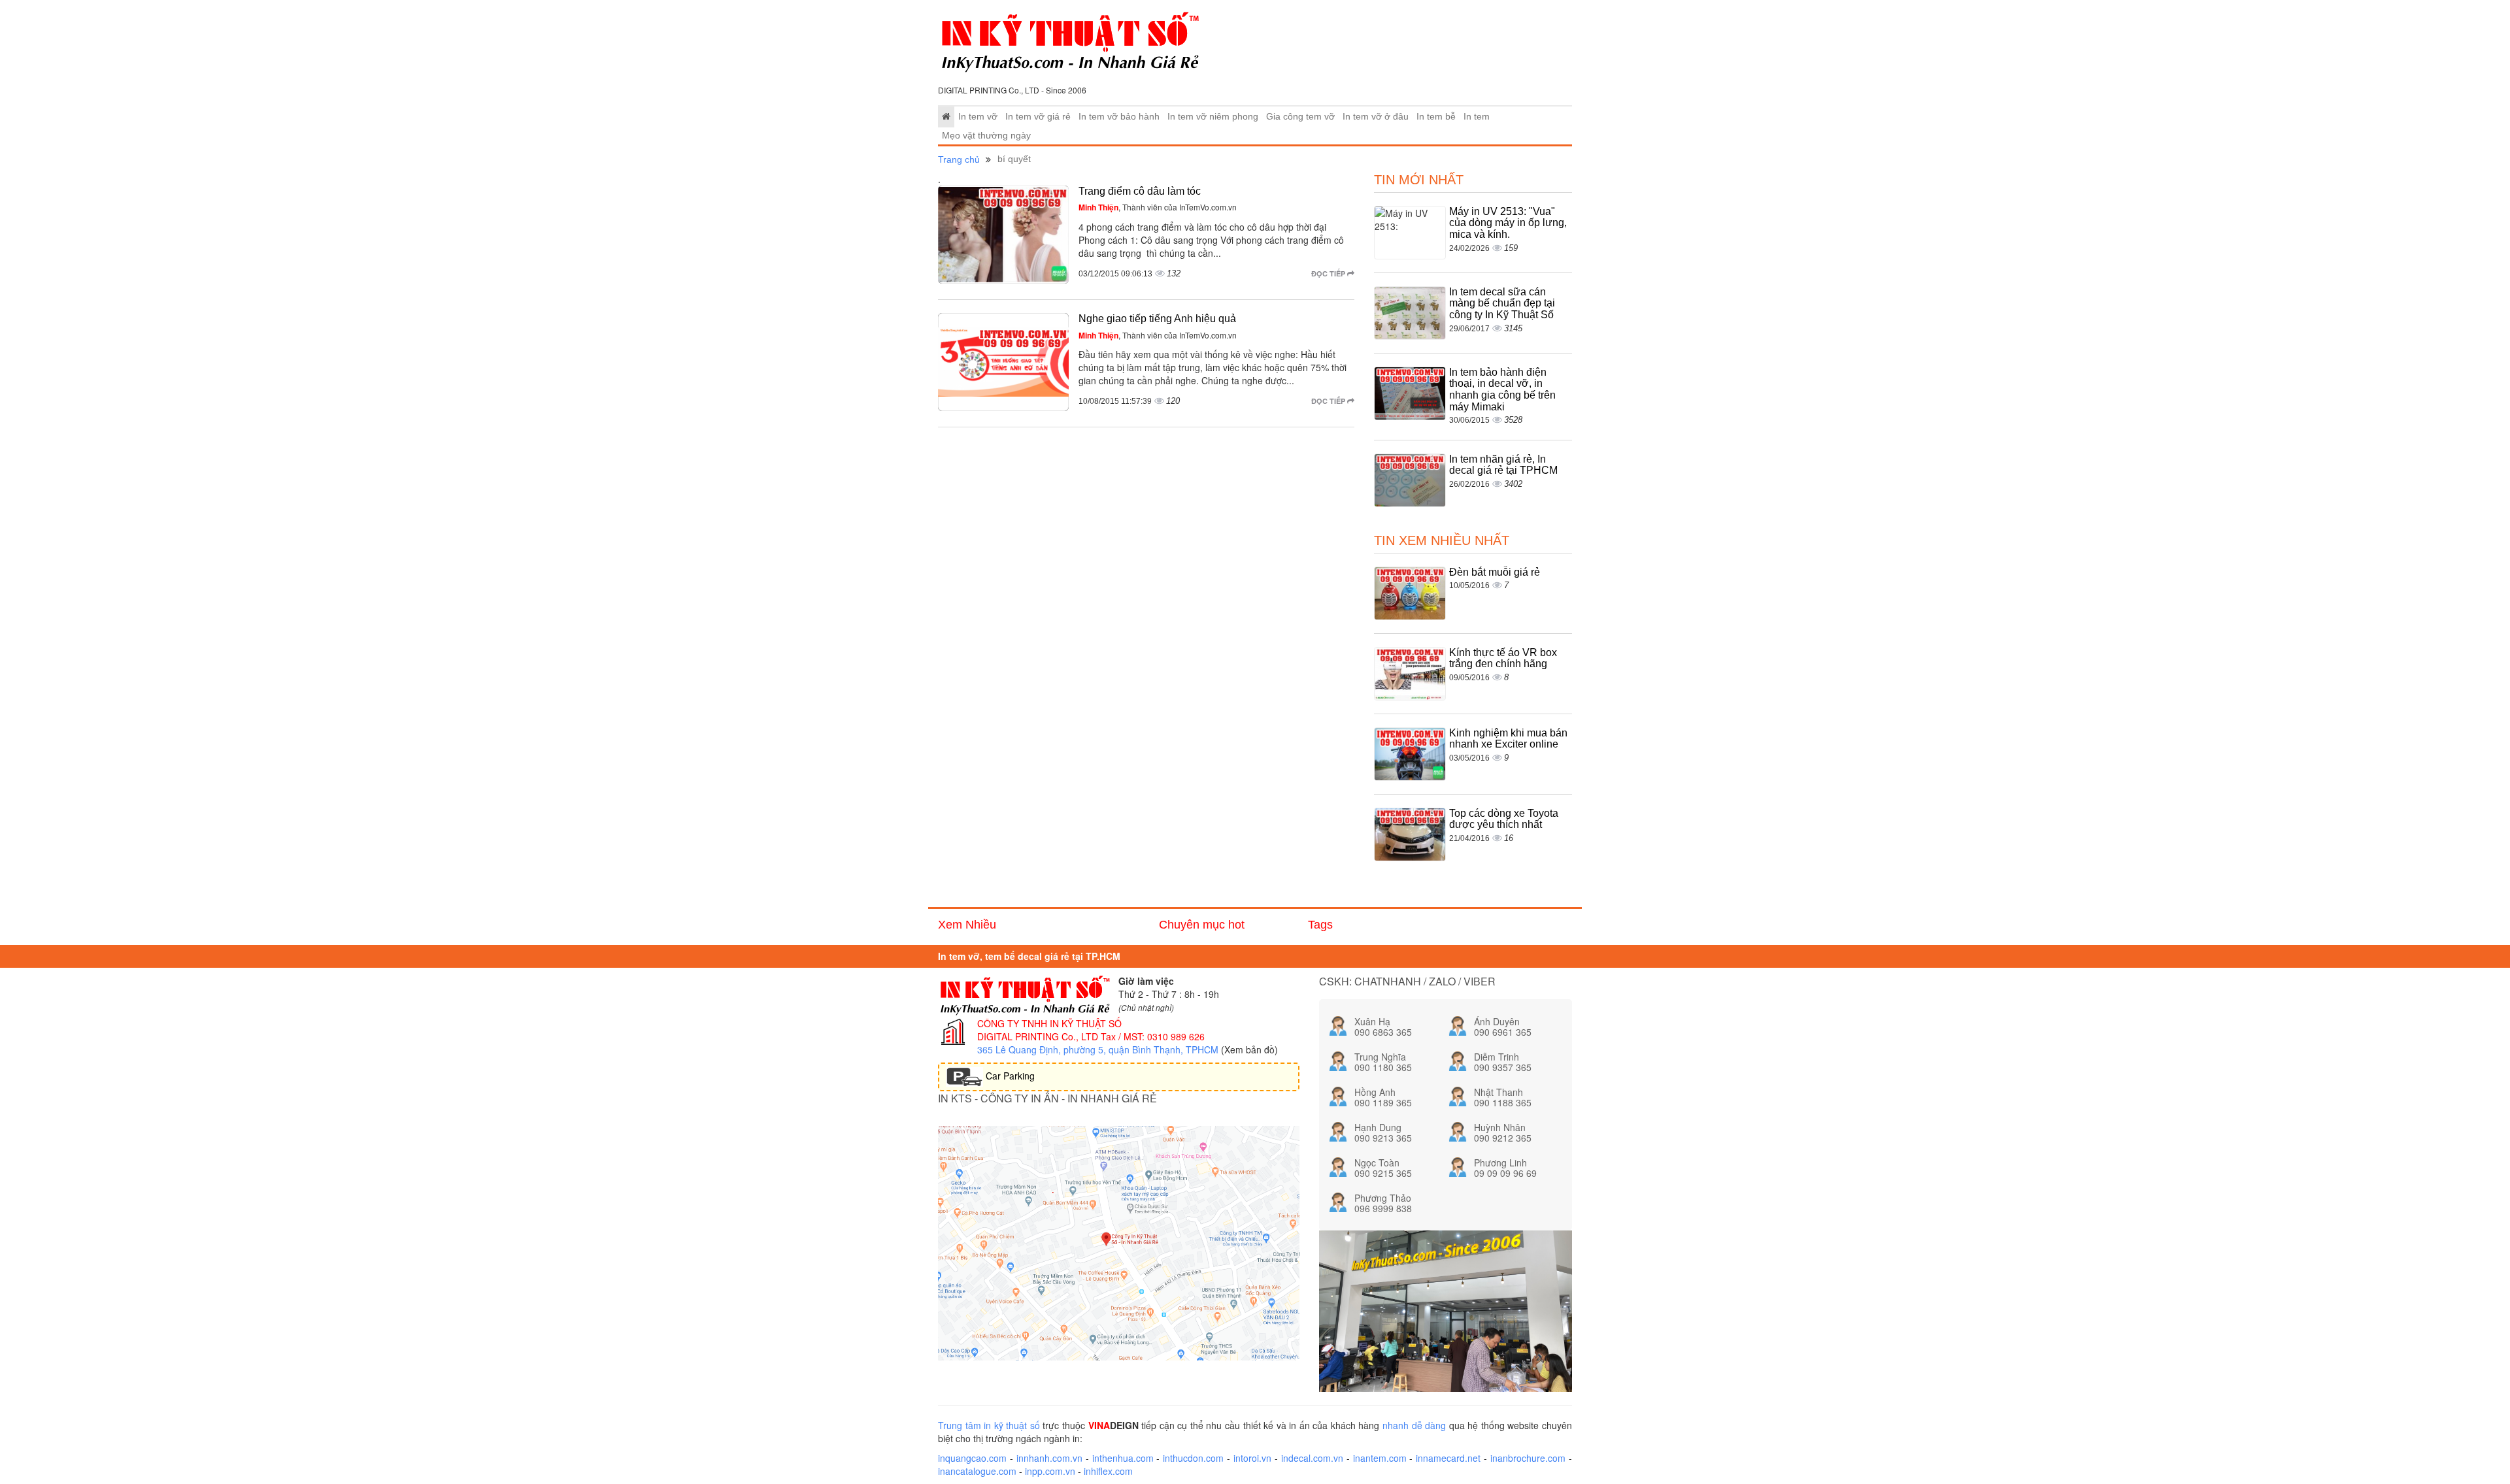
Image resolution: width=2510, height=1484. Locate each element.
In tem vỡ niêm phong (1213, 117)
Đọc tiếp (1329, 273)
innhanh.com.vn (1049, 1458)
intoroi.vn (1252, 1458)
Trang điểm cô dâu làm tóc (1140, 191)
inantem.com (1380, 1458)
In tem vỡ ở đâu (1376, 117)
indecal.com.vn (1312, 1458)
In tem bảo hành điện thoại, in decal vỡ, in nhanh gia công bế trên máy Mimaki (1502, 389)
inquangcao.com (972, 1458)
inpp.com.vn (1050, 1471)
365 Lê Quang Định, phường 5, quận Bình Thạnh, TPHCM (1098, 1049)
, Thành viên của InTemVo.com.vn (1158, 207)
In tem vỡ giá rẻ (1038, 117)
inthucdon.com (1193, 1458)
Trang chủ (959, 159)
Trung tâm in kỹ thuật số (989, 1425)
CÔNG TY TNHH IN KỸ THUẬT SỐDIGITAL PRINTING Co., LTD (1049, 1030)
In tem (1477, 117)
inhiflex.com (1108, 1471)
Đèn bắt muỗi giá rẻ (1495, 572)
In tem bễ (1436, 117)
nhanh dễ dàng (1414, 1425)
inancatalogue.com (977, 1471)
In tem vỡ (978, 117)
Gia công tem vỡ (1300, 117)
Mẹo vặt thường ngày (986, 136)
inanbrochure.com (1528, 1458)
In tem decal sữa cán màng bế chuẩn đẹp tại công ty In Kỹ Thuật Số (1502, 303)
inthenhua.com (1123, 1458)
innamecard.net (1448, 1458)
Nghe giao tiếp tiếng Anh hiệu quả (1157, 319)
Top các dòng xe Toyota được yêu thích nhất (1504, 819)
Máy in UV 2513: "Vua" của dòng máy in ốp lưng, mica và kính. (1508, 223)
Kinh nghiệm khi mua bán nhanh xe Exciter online (1508, 739)
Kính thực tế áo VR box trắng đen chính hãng (1503, 658)
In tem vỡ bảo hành (1119, 117)
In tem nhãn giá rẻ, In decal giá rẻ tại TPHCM (1503, 465)
